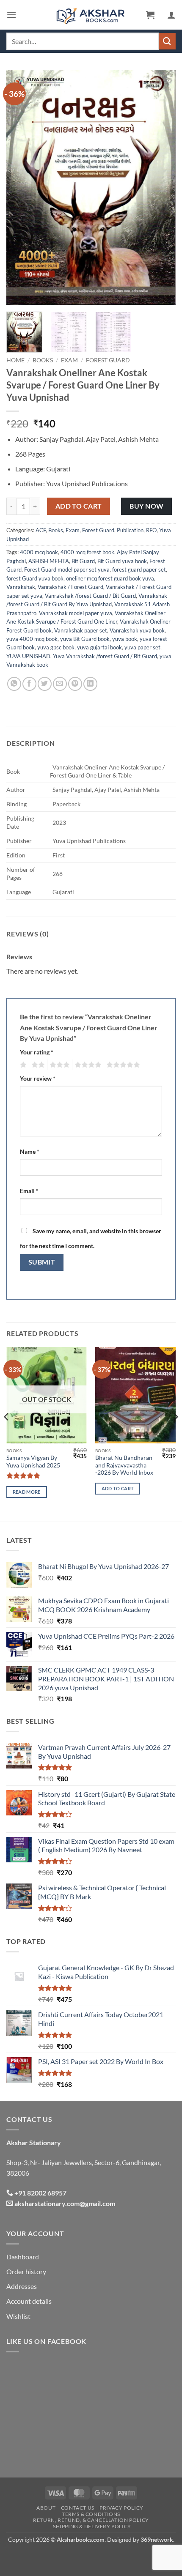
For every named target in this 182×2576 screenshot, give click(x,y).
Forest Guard (108, 360)
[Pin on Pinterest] (75, 684)
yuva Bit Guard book (85, 639)
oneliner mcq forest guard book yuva (110, 578)
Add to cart (79, 506)
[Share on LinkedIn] (90, 684)
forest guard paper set (139, 569)
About (46, 2508)
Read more (27, 1492)
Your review (38, 1078)
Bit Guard (83, 561)
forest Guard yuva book (35, 578)
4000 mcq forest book (87, 552)
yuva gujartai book (99, 647)
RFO (151, 530)
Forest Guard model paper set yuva (67, 569)
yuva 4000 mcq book (32, 639)
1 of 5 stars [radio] (22, 1065)
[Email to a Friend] (60, 684)
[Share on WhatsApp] (14, 684)
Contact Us (78, 2508)
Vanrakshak (21, 587)
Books (43, 360)
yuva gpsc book (56, 647)
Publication (130, 530)
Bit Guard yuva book (122, 561)
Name (30, 1151)
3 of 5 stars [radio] (58, 1065)
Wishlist (18, 2316)
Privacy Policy (121, 2508)
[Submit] (167, 41)
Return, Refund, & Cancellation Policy (91, 2520)
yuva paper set (142, 647)
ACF (41, 530)
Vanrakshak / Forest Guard (70, 587)
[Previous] (20, 188)
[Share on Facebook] (29, 684)
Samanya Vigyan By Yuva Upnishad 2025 (33, 1462)
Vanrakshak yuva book (137, 630)
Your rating (37, 1052)
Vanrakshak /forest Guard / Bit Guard (90, 596)
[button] (11, 15)
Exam (69, 360)
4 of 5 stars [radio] (87, 1065)
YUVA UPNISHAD (28, 656)
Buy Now (146, 506)
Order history (26, 2271)
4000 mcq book (39, 552)
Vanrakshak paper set (81, 630)
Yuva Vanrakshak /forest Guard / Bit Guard (105, 656)
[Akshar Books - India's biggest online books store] (91, 15)
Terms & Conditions (91, 2514)
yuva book (125, 639)
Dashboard (23, 2257)
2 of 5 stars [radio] (37, 1065)
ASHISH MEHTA (49, 561)
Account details (29, 2301)
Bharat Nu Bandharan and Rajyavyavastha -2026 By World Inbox (124, 1465)
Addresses (22, 2286)
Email (29, 1191)
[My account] (171, 15)
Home (15, 360)
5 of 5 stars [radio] (122, 1065)
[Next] (162, 188)
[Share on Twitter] (45, 684)
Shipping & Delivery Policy (92, 2526)
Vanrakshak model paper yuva (76, 613)
